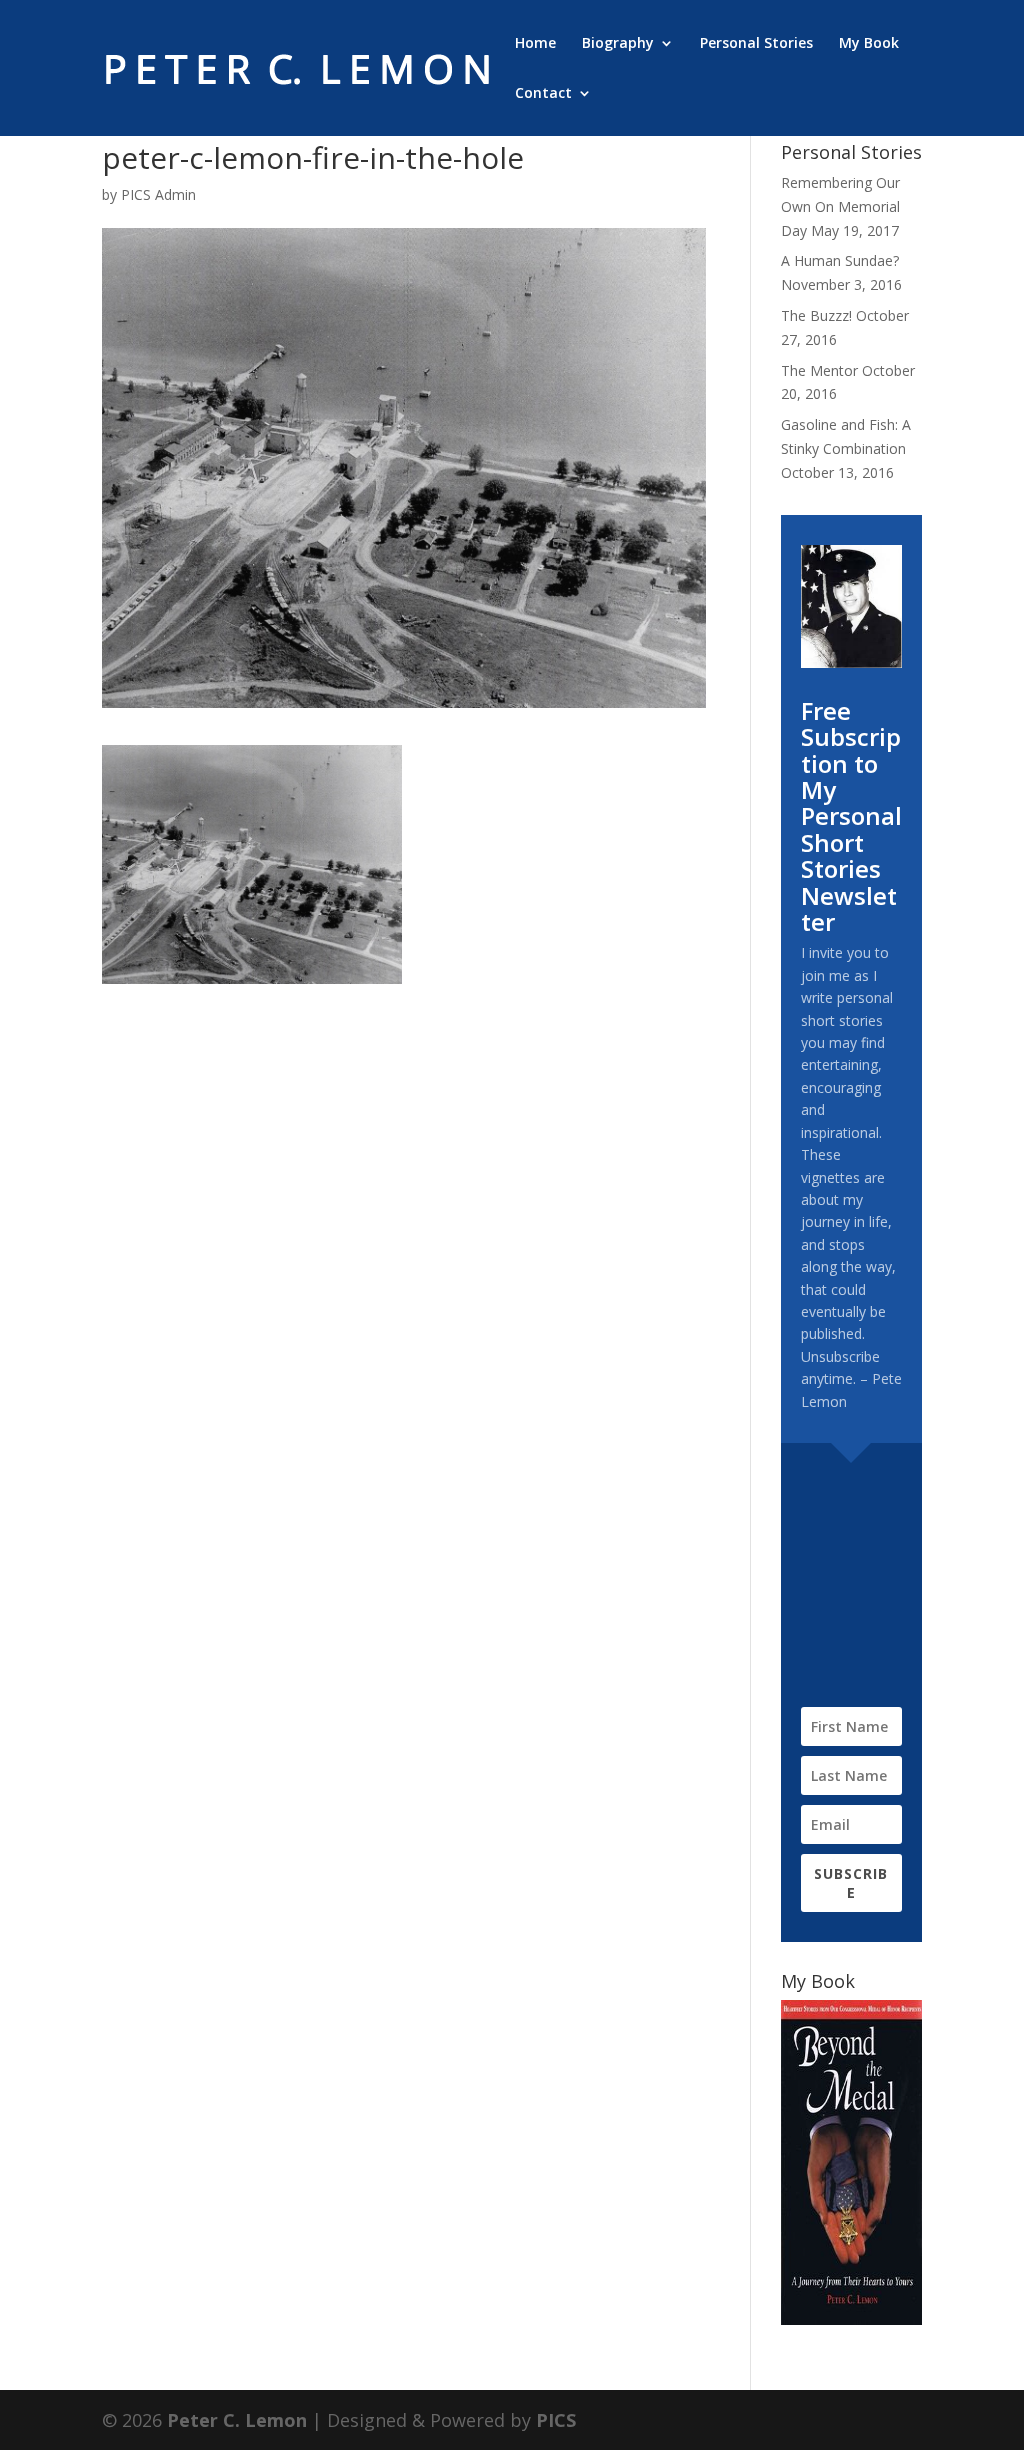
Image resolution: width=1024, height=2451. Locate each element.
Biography (618, 44)
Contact (543, 94)
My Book (869, 44)
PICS (556, 2420)
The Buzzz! (816, 315)
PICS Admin (158, 194)
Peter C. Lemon (237, 2420)
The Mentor (819, 370)
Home (535, 44)
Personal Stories (756, 44)
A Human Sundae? (840, 260)
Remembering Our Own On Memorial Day (840, 206)
